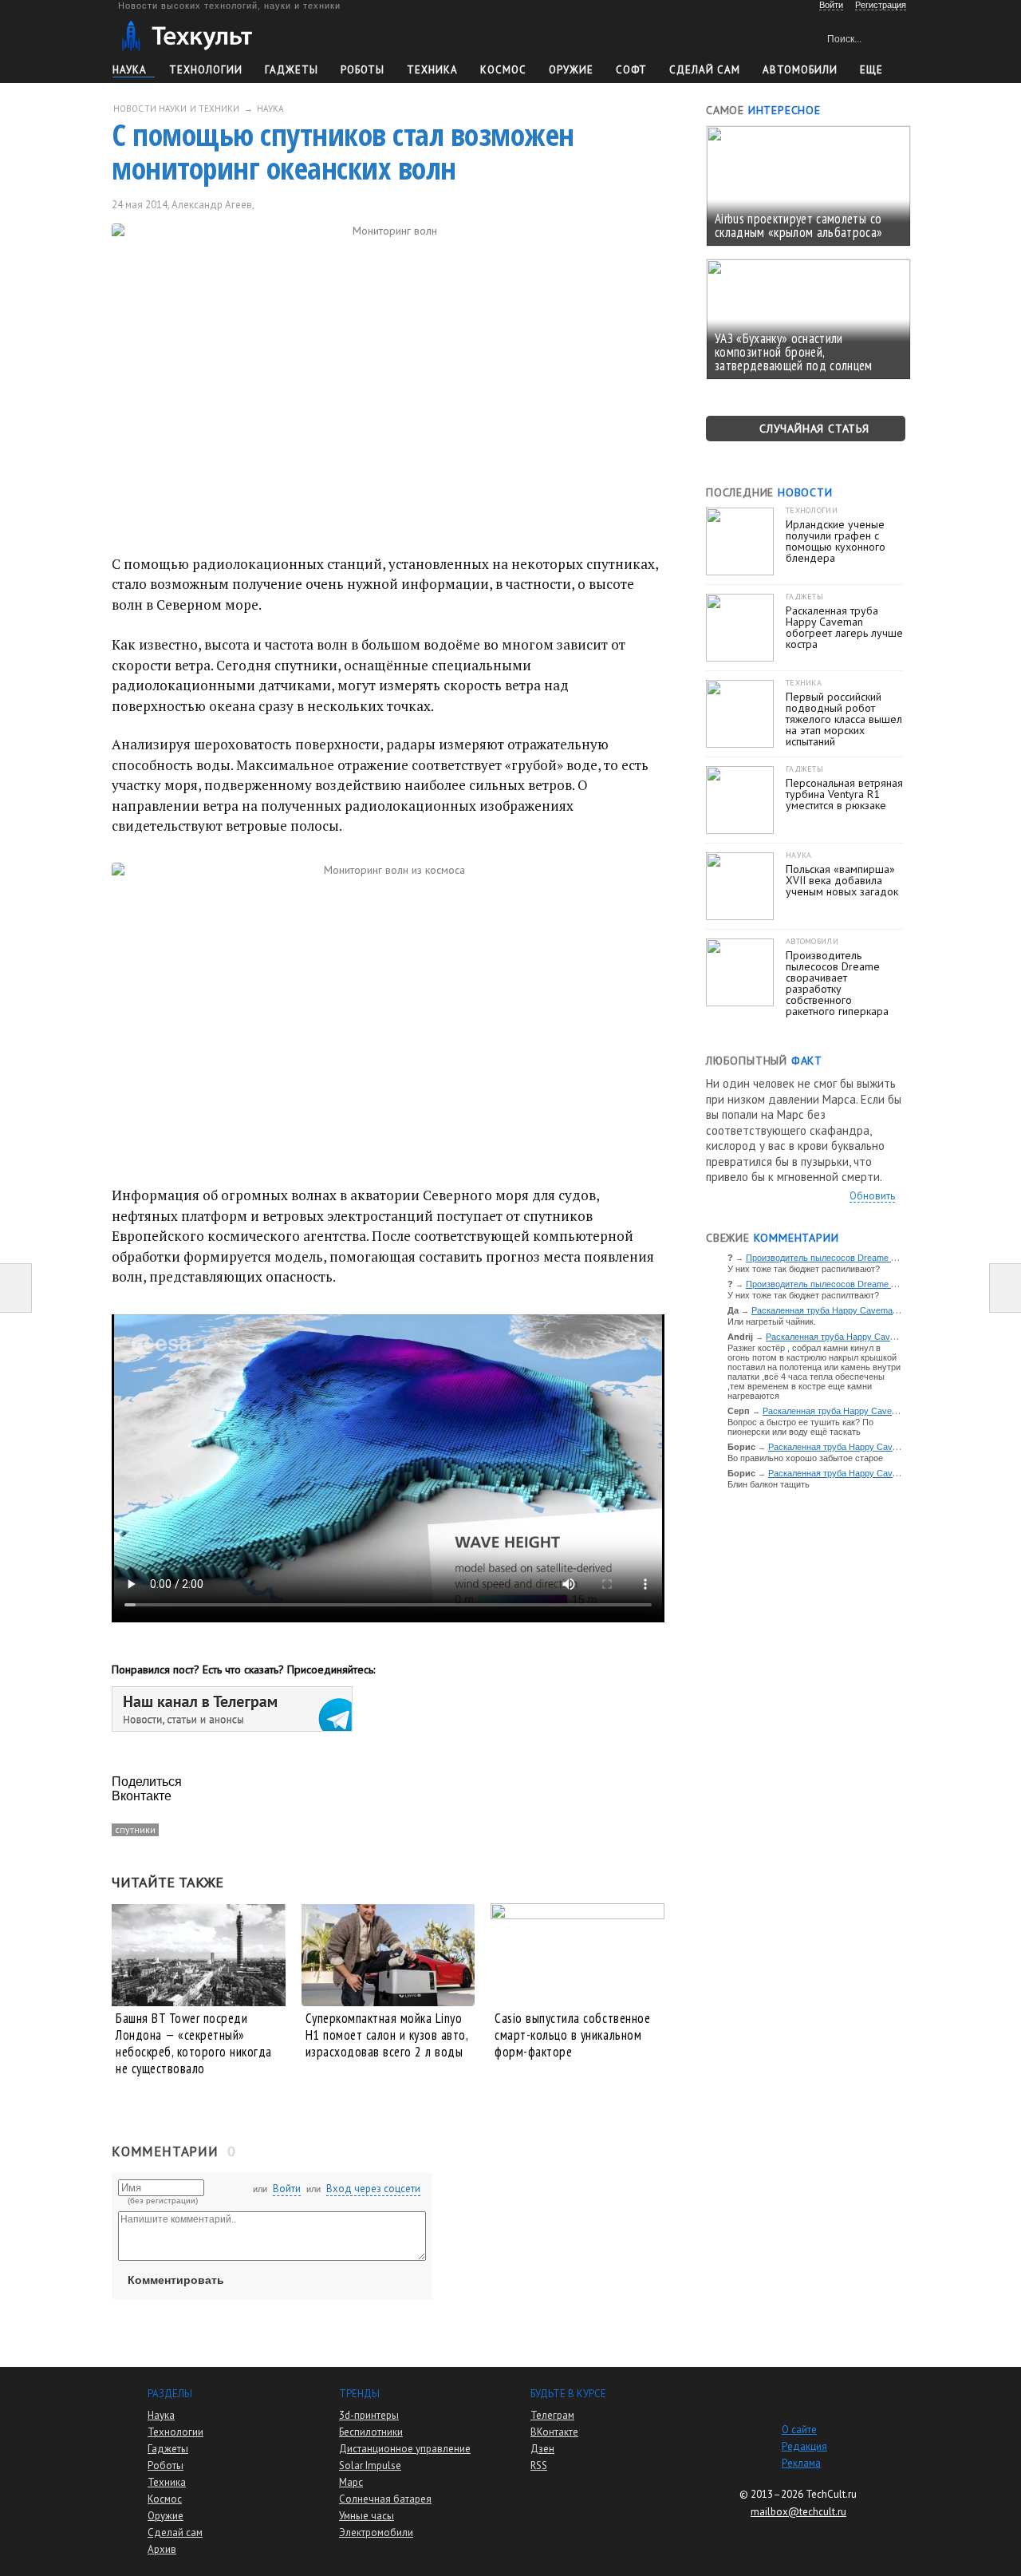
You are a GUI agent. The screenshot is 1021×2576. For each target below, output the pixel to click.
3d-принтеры (369, 2415)
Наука (130, 70)
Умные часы (367, 2516)
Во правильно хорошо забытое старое (805, 1458)
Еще (871, 70)
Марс (351, 2482)
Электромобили (376, 2533)
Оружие (571, 70)
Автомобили (800, 70)
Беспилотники (371, 2432)
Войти (287, 2189)
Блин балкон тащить (769, 1484)
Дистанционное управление (405, 2449)
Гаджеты (292, 70)
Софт (631, 70)
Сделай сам (175, 2533)
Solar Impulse (370, 2465)
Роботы (363, 70)
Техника (432, 70)
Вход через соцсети (373, 2189)
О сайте (799, 2430)
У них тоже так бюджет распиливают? (804, 1269)
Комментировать (176, 2280)
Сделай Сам (705, 70)
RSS (539, 2465)
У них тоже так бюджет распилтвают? (803, 1295)
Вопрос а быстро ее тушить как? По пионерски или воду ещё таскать (800, 1427)
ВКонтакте (554, 2432)
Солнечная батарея (385, 2499)
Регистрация (881, 5)
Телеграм (552, 2415)
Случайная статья (814, 429)
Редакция (804, 2446)
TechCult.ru (831, 2494)
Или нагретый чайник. (772, 1322)
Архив (162, 2549)
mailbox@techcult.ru (798, 2512)
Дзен (542, 2449)
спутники (135, 1829)
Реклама (801, 2463)
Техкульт (186, 36)
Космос (503, 70)
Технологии (206, 70)
